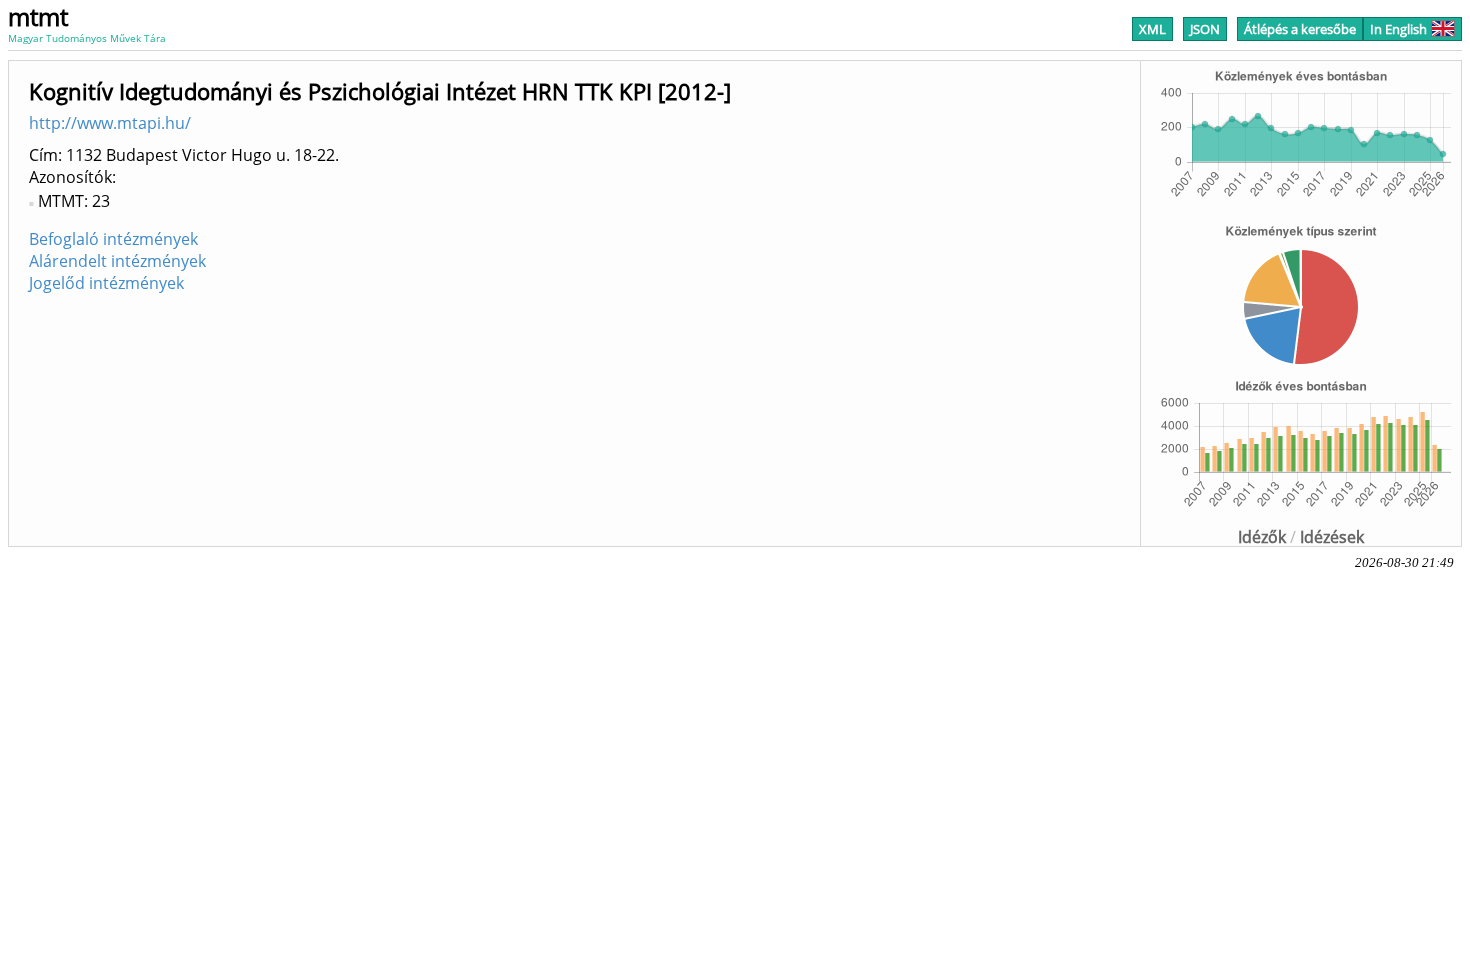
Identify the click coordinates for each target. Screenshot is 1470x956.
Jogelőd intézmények (106, 283)
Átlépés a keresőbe (1300, 29)
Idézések (1332, 537)
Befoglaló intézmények (113, 239)
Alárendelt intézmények (117, 261)
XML (1152, 29)
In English (1398, 29)
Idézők (1262, 537)
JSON (1205, 29)
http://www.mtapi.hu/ (110, 123)
